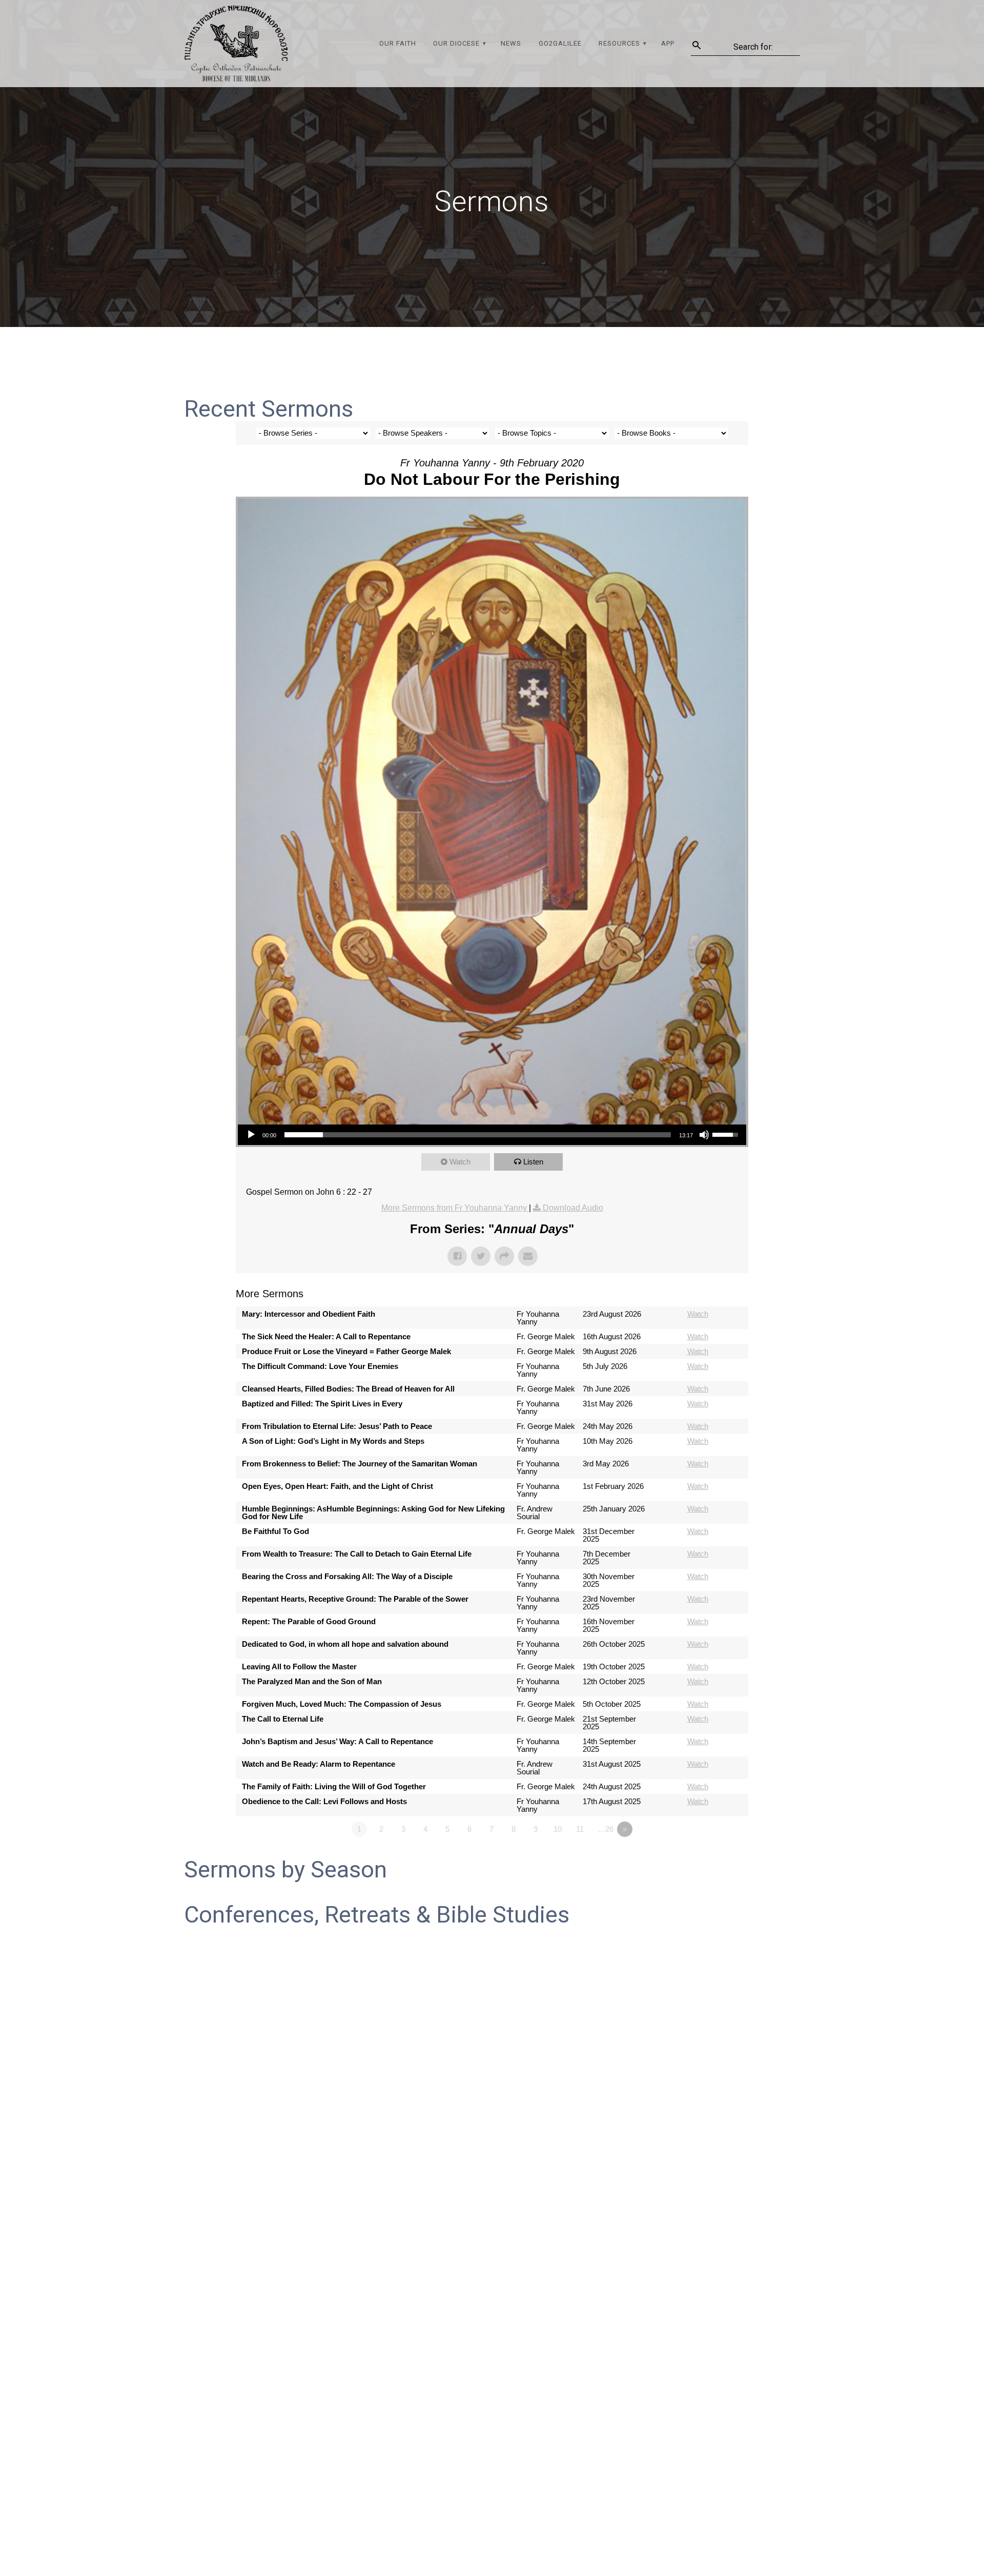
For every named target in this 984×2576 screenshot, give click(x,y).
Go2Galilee (560, 43)
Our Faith (398, 43)
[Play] (251, 1135)
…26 (606, 1829)
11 (580, 1829)
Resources (619, 43)
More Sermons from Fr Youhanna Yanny (455, 1208)
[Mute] (704, 1135)
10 (558, 1829)
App (668, 43)
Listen (533, 1162)
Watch (460, 1162)
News (511, 43)
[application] (492, 1135)
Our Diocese (456, 43)
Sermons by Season (285, 1869)
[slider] (478, 1135)
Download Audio (573, 1208)
